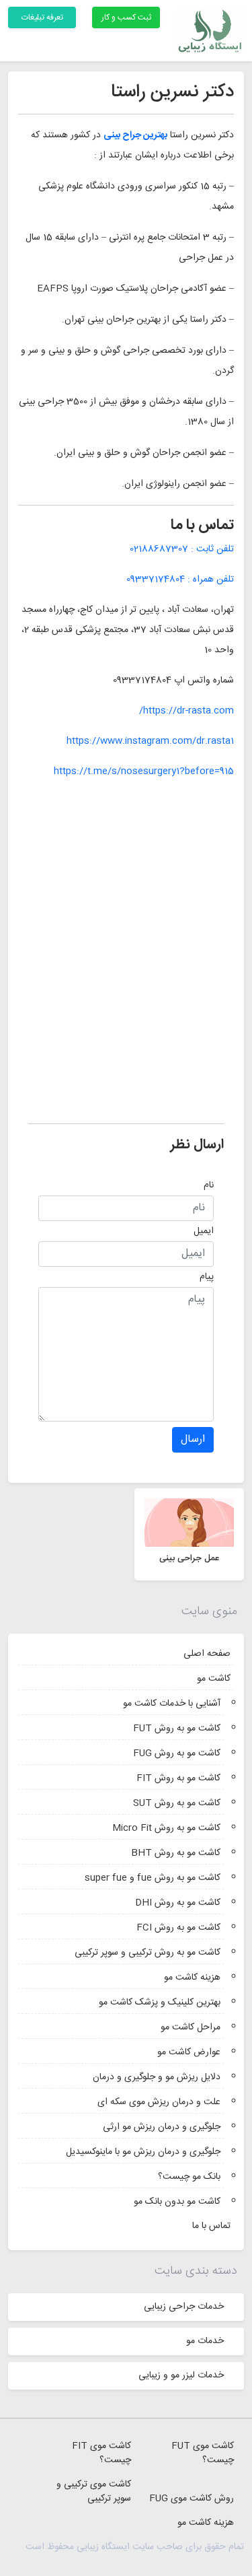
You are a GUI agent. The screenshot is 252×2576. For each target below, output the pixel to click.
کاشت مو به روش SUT (177, 1803)
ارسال (193, 1439)
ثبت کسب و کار (126, 18)
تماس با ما (211, 2226)
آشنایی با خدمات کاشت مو (172, 1704)
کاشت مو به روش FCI (178, 1928)
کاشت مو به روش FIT (178, 1778)
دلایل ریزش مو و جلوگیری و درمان (157, 2077)
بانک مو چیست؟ (189, 2177)
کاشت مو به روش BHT (176, 1853)
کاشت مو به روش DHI (178, 1903)
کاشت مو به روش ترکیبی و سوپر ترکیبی (148, 1953)
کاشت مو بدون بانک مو (177, 2202)
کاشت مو (214, 1679)
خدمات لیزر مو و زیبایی (181, 2375)
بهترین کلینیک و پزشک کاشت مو (160, 2003)
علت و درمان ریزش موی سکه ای (159, 2102)
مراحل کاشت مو (191, 2027)
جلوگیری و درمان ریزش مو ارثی (162, 2127)
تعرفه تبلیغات (42, 18)
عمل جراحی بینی (189, 1558)
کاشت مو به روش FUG (177, 1753)
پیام (207, 1277)
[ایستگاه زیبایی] (210, 31)
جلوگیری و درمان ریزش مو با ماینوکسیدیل (143, 2152)
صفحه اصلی (207, 1654)
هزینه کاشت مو (192, 1978)
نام (209, 1185)
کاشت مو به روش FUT (177, 1729)
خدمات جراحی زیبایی (184, 2307)
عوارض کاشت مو (189, 2052)
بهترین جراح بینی (135, 135)
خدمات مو (205, 2341)
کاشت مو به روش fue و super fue (153, 1878)
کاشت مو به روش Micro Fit (166, 1828)
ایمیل (204, 1231)
